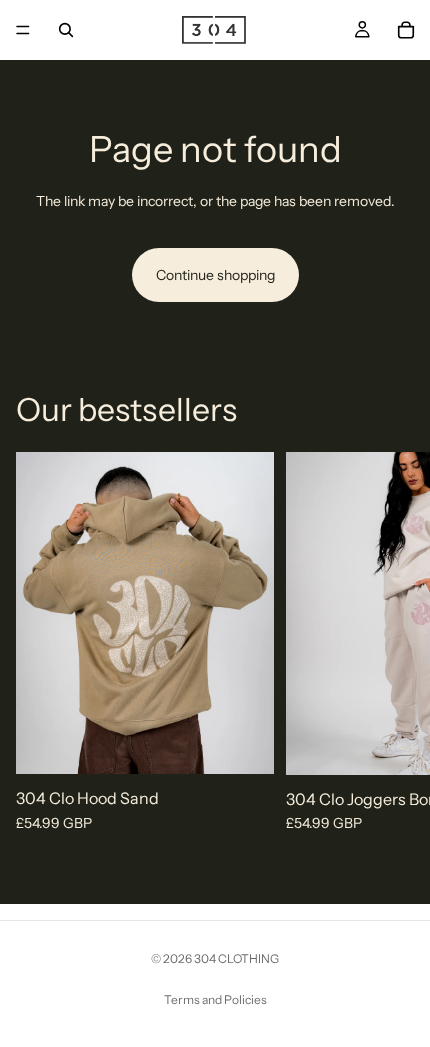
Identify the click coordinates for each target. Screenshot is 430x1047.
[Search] (66, 30)
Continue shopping (215, 275)
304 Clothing (236, 958)
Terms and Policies (215, 999)
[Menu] (23, 30)
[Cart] (406, 30)
